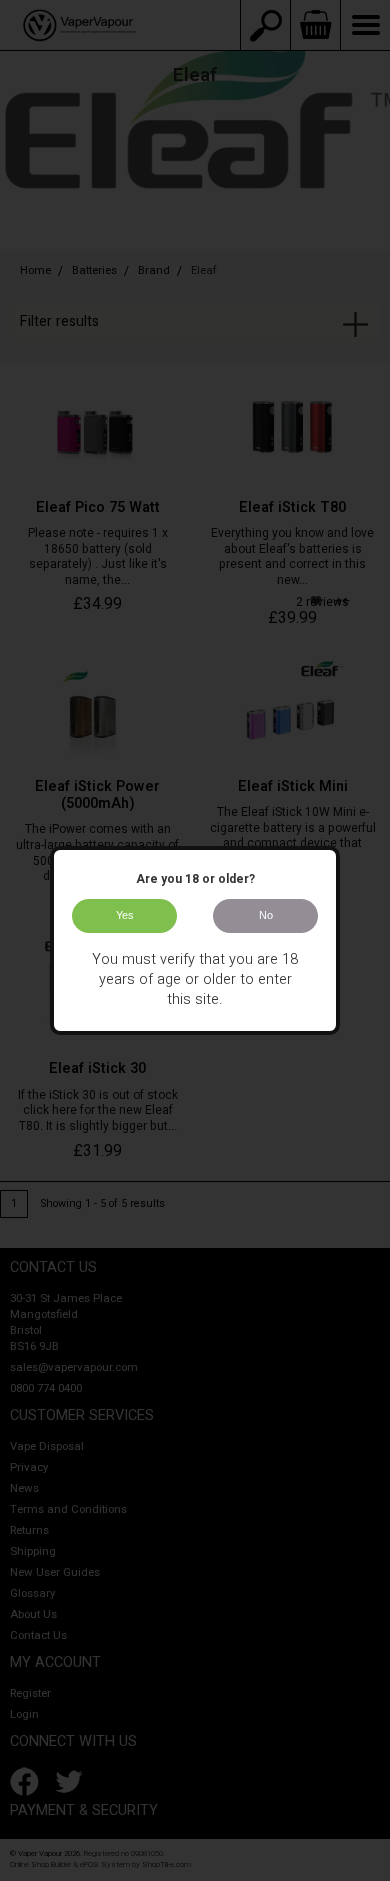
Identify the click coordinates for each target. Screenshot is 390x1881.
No (266, 915)
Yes (125, 915)
